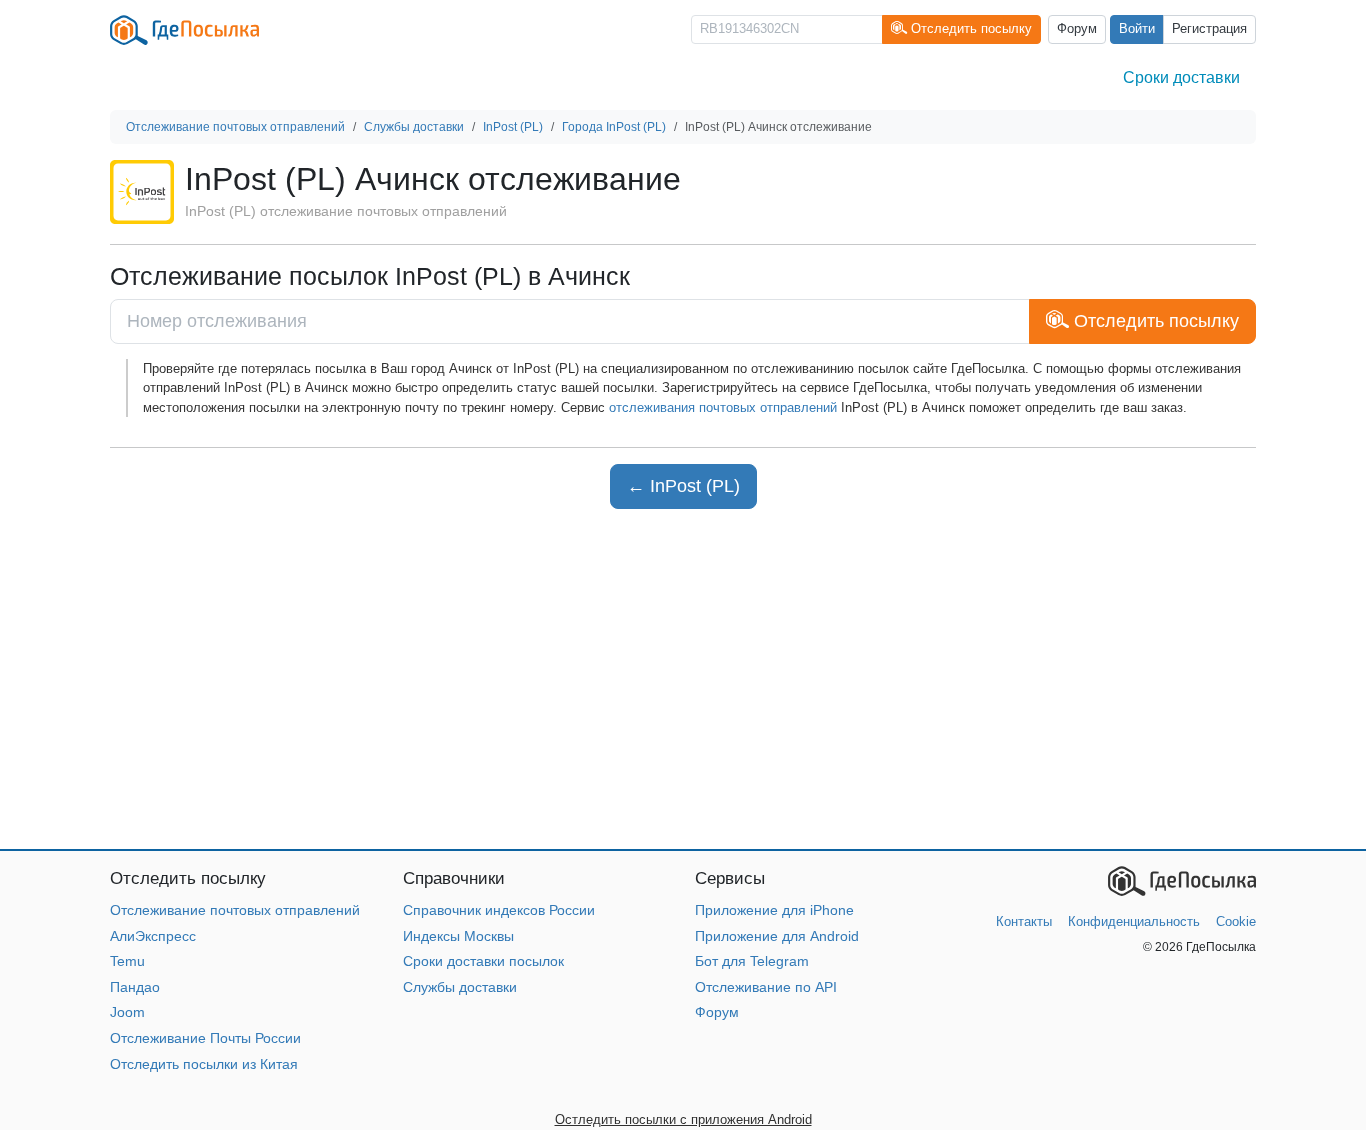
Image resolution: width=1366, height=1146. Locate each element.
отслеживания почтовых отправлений (723, 407)
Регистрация (1209, 29)
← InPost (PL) (683, 486)
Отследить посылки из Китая (204, 1064)
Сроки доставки (1181, 77)
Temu (127, 961)
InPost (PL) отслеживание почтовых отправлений (346, 211)
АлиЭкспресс (153, 936)
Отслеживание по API (766, 987)
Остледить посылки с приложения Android (683, 1119)
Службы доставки (460, 987)
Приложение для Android (777, 936)
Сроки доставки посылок (483, 961)
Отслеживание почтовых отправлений (235, 910)
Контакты (1024, 921)
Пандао (135, 987)
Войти (1137, 29)
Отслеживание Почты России (205, 1038)
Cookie (1236, 921)
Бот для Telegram (752, 961)
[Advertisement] (683, 679)
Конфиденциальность (1134, 921)
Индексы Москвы (458, 936)
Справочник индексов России (499, 910)
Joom (127, 1012)
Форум (1077, 29)
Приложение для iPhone (774, 910)
